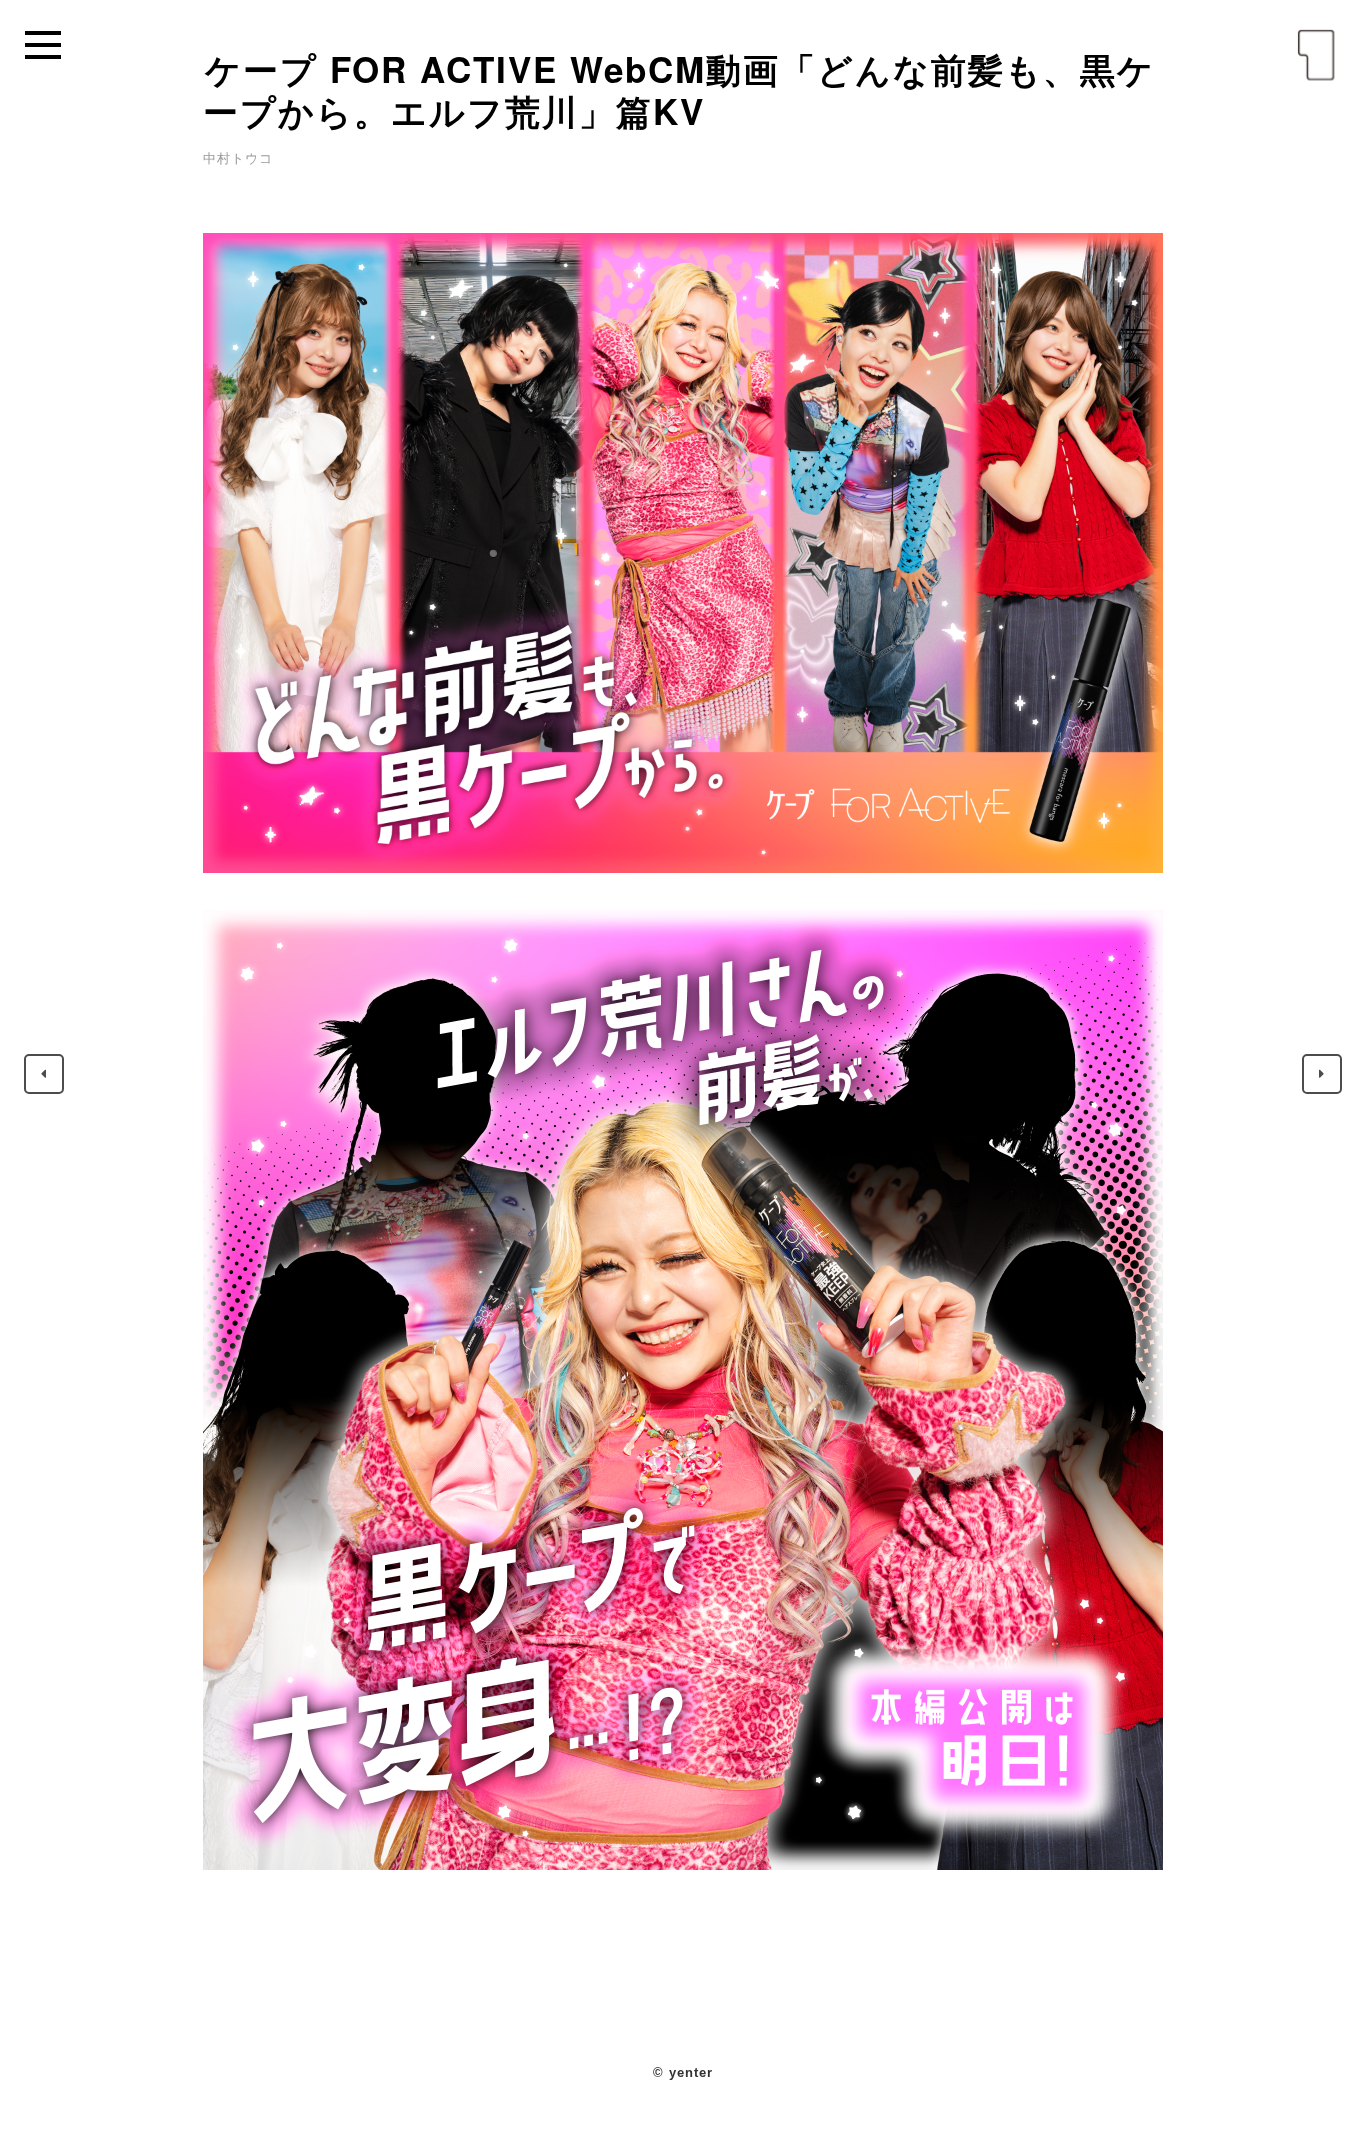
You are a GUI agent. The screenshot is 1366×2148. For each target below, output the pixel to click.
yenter (1316, 55)
